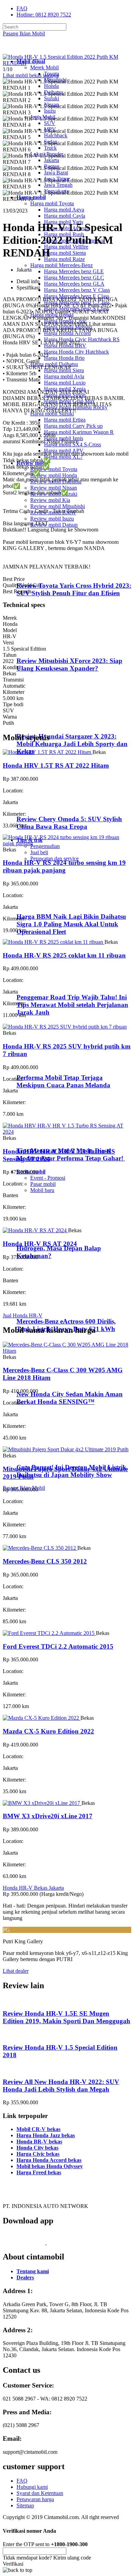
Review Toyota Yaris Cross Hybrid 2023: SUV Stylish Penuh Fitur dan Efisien (74, 589)
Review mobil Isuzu (52, 519)
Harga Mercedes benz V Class (77, 290)
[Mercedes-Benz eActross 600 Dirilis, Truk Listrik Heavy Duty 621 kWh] (45, 1308)
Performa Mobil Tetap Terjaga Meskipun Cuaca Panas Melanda (63, 1081)
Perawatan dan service (54, 858)
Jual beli (39, 852)
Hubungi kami (32, 2487)
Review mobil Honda (54, 475)
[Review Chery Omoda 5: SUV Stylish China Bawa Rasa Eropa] (47, 806)
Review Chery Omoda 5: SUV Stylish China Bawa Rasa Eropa (69, 823)
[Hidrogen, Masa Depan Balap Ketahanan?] (45, 1235)
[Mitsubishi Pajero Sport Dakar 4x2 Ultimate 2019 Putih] (66, 1449)
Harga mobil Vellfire (66, 247)
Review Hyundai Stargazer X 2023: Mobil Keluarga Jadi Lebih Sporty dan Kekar (72, 744)
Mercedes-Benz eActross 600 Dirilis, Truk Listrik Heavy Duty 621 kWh (66, 1325)
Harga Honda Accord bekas (49, 2160)
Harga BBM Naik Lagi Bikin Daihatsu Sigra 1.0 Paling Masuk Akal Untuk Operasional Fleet (71, 924)
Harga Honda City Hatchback (76, 352)
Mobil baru (42, 1190)
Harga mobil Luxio (65, 383)
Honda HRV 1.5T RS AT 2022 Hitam (56, 765)
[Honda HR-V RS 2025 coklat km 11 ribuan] (54, 942)
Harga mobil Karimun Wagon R (79, 432)
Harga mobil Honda (52, 315)
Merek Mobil (44, 67)
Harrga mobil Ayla (64, 376)
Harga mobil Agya (64, 210)
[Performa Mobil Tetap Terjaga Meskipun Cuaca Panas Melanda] (45, 1064)
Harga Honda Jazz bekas (46, 2135)
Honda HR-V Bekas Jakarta (33, 1888)
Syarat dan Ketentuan (40, 2493)
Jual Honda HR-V (23, 1315)
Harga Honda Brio (64, 358)
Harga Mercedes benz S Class (76, 308)
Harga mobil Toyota (52, 203)
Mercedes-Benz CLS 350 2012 (45, 1561)
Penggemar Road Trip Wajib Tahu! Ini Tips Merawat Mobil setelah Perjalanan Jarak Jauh (72, 1005)
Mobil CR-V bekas (38, 2129)
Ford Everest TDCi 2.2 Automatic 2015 (58, 1646)
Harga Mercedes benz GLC (74, 278)
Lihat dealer (16, 1971)
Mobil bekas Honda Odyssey (50, 2166)
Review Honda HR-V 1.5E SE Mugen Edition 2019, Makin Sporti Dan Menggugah (66, 2017)
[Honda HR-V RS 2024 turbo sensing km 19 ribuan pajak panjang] (67, 843)
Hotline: (44, 15)
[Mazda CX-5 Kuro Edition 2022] (42, 1718)
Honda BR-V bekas (39, 2142)
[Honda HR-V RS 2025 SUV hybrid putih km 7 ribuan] (65, 1027)
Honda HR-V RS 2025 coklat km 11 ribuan (64, 955)
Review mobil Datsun (54, 525)
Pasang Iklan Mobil (24, 33)
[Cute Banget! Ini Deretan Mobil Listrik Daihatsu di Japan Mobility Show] (45, 1454)
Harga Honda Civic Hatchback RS (82, 339)
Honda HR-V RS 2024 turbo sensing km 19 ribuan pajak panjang (64, 866)
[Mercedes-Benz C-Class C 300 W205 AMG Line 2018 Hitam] (67, 1351)
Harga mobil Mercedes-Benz (62, 265)
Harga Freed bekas (39, 2172)
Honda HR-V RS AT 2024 (40, 1244)
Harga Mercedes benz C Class (77, 302)
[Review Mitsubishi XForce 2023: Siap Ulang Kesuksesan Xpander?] (47, 647)
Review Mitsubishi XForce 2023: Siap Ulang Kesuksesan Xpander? (69, 665)
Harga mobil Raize (64, 259)
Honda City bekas (37, 2148)
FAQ (22, 8)
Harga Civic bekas (38, 2154)
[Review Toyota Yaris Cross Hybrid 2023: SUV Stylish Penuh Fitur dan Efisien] (47, 572)
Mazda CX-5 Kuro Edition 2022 (48, 1731)
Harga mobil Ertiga (65, 420)
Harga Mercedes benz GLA (74, 284)
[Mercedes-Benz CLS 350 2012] (40, 1548)
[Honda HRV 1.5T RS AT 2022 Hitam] (48, 752)
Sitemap (25, 2505)
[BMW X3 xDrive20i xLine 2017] (42, 1803)
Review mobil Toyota (54, 469)
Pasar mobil (43, 1184)
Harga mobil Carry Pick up (73, 426)
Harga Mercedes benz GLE (74, 271)
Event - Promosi (48, 1178)
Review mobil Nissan (54, 488)
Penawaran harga (35, 2499)
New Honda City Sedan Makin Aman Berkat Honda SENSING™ (70, 1398)
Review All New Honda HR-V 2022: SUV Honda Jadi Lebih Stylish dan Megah (61, 2086)
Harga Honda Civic (65, 321)
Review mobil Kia (50, 500)
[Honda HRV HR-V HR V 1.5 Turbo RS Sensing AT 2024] (67, 1132)
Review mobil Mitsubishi (58, 506)
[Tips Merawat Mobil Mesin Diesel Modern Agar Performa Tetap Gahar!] (45, 1137)
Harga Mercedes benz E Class (77, 296)
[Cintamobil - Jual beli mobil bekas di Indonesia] (30, 50)
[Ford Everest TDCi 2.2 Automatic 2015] (49, 1633)
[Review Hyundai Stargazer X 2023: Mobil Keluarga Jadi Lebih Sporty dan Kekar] (47, 723)
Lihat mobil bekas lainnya (31, 75)
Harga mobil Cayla (65, 216)
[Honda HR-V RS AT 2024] (35, 1230)
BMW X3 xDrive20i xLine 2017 (48, 1816)
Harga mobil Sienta (65, 253)
